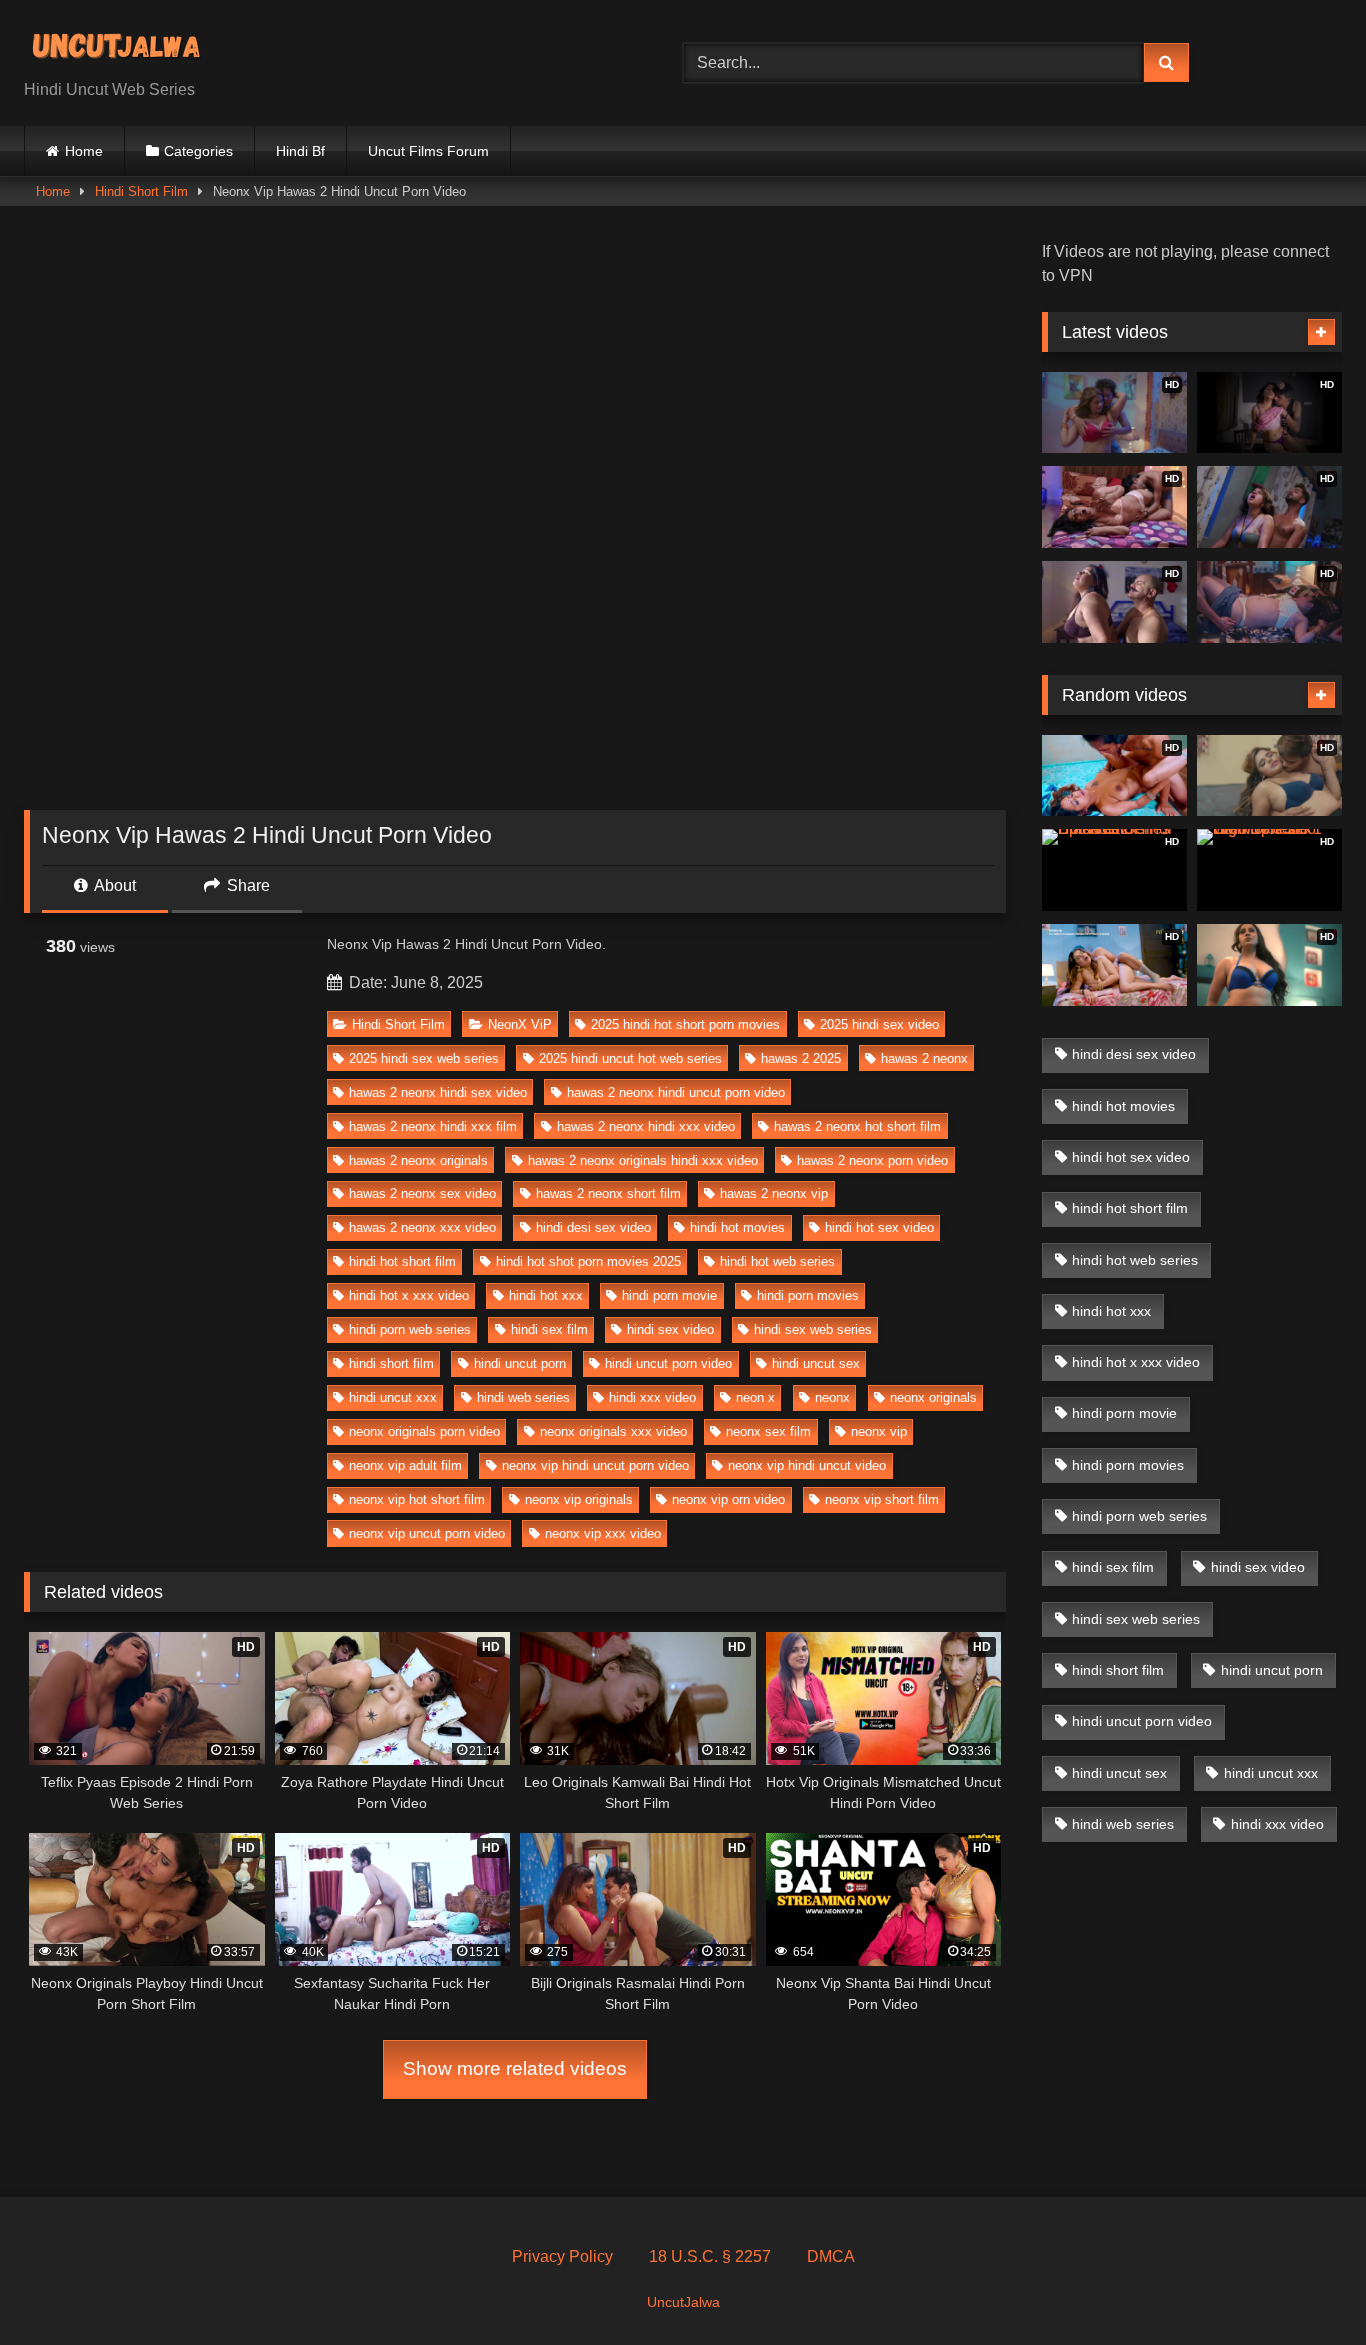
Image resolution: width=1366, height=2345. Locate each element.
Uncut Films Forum (428, 151)
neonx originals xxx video (613, 1431)
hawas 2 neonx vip (774, 1193)
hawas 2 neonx (924, 1058)
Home (84, 151)
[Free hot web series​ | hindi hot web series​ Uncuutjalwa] (124, 47)
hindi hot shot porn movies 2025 (588, 1261)
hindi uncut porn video (668, 1363)
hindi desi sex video (593, 1227)
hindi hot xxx (546, 1295)
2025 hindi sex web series (424, 1058)
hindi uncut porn (520, 1363)
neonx (832, 1397)
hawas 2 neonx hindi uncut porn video (676, 1092)
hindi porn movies (808, 1295)
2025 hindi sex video (879, 1024)
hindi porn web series (410, 1329)
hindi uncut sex (816, 1363)
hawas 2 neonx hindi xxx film (433, 1126)
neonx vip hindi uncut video (807, 1465)
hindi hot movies (737, 1227)
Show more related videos (515, 2068)
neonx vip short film (882, 1499)
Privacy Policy (562, 2256)
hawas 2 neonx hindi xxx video (646, 1126)
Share (246, 885)
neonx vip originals (579, 1499)
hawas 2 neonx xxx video (422, 1227)
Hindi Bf (300, 151)
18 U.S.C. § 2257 (710, 2256)
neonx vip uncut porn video (427, 1533)
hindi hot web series (777, 1261)
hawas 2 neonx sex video (422, 1193)
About (113, 885)
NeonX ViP (520, 1024)
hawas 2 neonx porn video (872, 1160)
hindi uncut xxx (393, 1397)
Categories (198, 151)
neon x (755, 1397)
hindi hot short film (402, 1261)
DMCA (831, 2256)
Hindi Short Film (141, 191)
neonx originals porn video (424, 1431)
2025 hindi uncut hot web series (630, 1058)
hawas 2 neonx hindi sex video (438, 1092)
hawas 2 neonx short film (608, 1193)
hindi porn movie (669, 1295)
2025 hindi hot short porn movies (685, 1024)
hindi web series (523, 1397)
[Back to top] (1304, 2285)
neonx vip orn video (728, 1499)
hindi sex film (549, 1329)
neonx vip (879, 1431)
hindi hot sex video (879, 1227)
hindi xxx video (652, 1397)
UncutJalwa (683, 2302)
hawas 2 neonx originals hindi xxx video (643, 1160)
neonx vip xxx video (603, 1533)
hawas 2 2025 (801, 1058)
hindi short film (391, 1363)
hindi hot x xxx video (409, 1295)
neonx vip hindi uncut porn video (595, 1465)
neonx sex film (768, 1431)
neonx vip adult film (405, 1465)
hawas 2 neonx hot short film (857, 1126)
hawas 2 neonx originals (418, 1160)
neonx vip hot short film (417, 1499)
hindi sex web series (813, 1329)
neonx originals (933, 1397)
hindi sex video (670, 1329)
